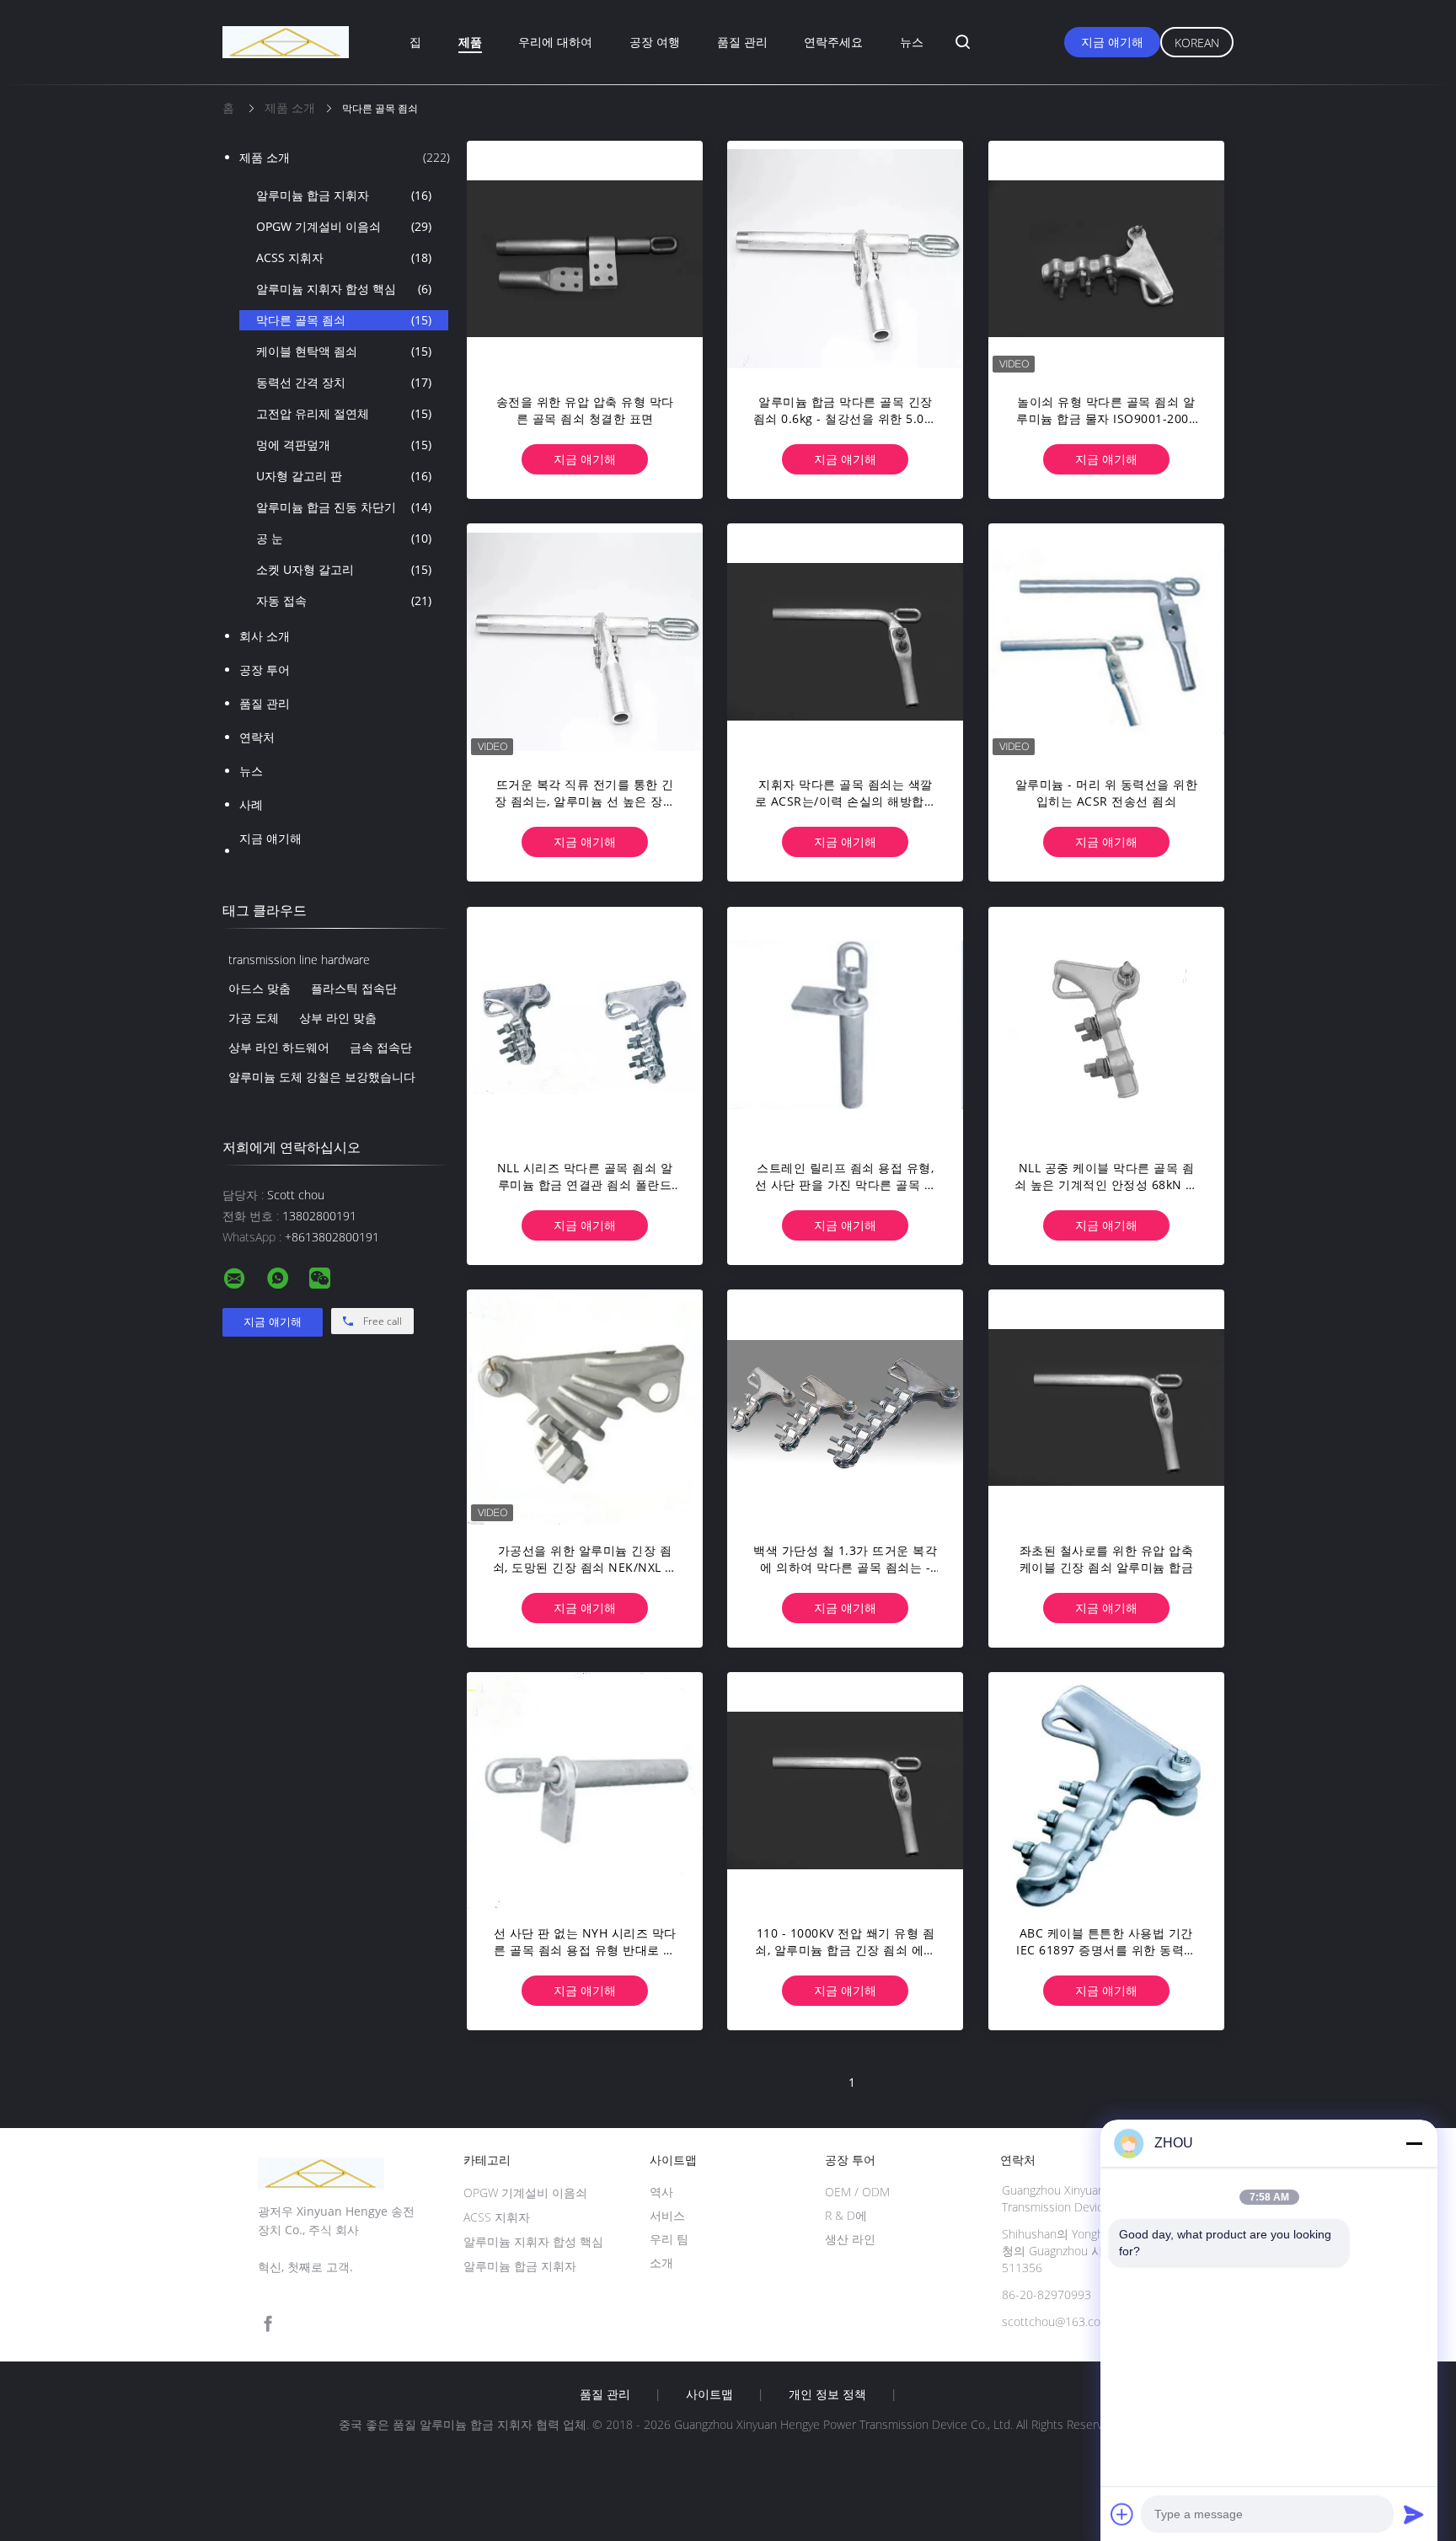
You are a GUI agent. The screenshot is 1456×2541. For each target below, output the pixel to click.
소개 (661, 2262)
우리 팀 (669, 2239)
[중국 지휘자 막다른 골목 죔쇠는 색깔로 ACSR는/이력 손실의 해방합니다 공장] (845, 641)
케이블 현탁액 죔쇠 (344, 351)
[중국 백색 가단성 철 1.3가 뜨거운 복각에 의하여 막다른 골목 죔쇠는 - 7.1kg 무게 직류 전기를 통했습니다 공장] (845, 1407)
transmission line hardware (299, 960)
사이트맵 (709, 2394)
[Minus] (1414, 2143)
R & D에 (846, 2215)
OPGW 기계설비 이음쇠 (344, 226)
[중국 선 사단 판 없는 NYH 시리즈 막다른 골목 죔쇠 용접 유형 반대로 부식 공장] (585, 1790)
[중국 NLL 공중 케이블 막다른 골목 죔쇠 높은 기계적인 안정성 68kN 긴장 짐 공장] (1106, 1025)
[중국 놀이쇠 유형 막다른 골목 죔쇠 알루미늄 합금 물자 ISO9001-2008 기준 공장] (1106, 259)
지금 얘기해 (1112, 42)
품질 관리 (742, 42)
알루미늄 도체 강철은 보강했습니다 (322, 1077)
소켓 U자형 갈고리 (344, 569)
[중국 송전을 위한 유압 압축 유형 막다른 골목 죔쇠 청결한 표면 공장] (585, 259)
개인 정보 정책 (827, 2394)
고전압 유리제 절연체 (344, 413)
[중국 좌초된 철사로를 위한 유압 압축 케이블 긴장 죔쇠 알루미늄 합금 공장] (1106, 1407)
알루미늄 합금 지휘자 (344, 195)
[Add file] (1122, 2514)
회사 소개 (265, 636)
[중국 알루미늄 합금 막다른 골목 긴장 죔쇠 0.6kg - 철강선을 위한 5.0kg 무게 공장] (845, 259)
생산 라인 (850, 2239)
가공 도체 (254, 1018)
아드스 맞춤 (260, 988)
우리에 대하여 (555, 42)
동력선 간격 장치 (344, 382)
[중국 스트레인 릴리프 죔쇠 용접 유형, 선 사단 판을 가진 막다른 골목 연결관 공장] (845, 1025)
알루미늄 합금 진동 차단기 (344, 507)
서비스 (667, 2215)
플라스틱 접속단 (354, 988)
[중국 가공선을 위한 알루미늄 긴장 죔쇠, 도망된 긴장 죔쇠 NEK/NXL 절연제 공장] (585, 1407)
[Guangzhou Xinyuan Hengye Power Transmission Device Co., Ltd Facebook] (268, 2324)
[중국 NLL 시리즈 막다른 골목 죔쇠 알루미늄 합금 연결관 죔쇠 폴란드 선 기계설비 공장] (585, 1025)
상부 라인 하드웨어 (279, 1047)
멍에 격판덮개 (344, 445)
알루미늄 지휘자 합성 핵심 (344, 289)
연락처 (257, 737)
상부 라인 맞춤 (338, 1018)
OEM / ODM (857, 2192)
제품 (470, 42)
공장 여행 (655, 42)
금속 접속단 (381, 1047)
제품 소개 (345, 157)
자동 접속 (344, 600)
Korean (1197, 43)
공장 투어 (265, 670)
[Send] (1414, 2514)
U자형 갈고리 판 (344, 476)
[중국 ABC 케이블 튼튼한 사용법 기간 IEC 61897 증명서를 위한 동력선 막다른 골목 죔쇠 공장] (1106, 1790)
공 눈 (344, 538)
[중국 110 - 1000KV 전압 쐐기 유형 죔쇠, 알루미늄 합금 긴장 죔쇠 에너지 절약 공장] (845, 1790)
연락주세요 (833, 42)
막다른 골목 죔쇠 (344, 320)
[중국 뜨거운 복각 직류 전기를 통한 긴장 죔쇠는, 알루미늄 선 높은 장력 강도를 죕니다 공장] (585, 641)
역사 (661, 2192)
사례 (251, 804)
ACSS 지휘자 (344, 257)
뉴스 (912, 42)
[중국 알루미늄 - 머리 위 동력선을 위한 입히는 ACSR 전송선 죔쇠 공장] (1106, 641)
